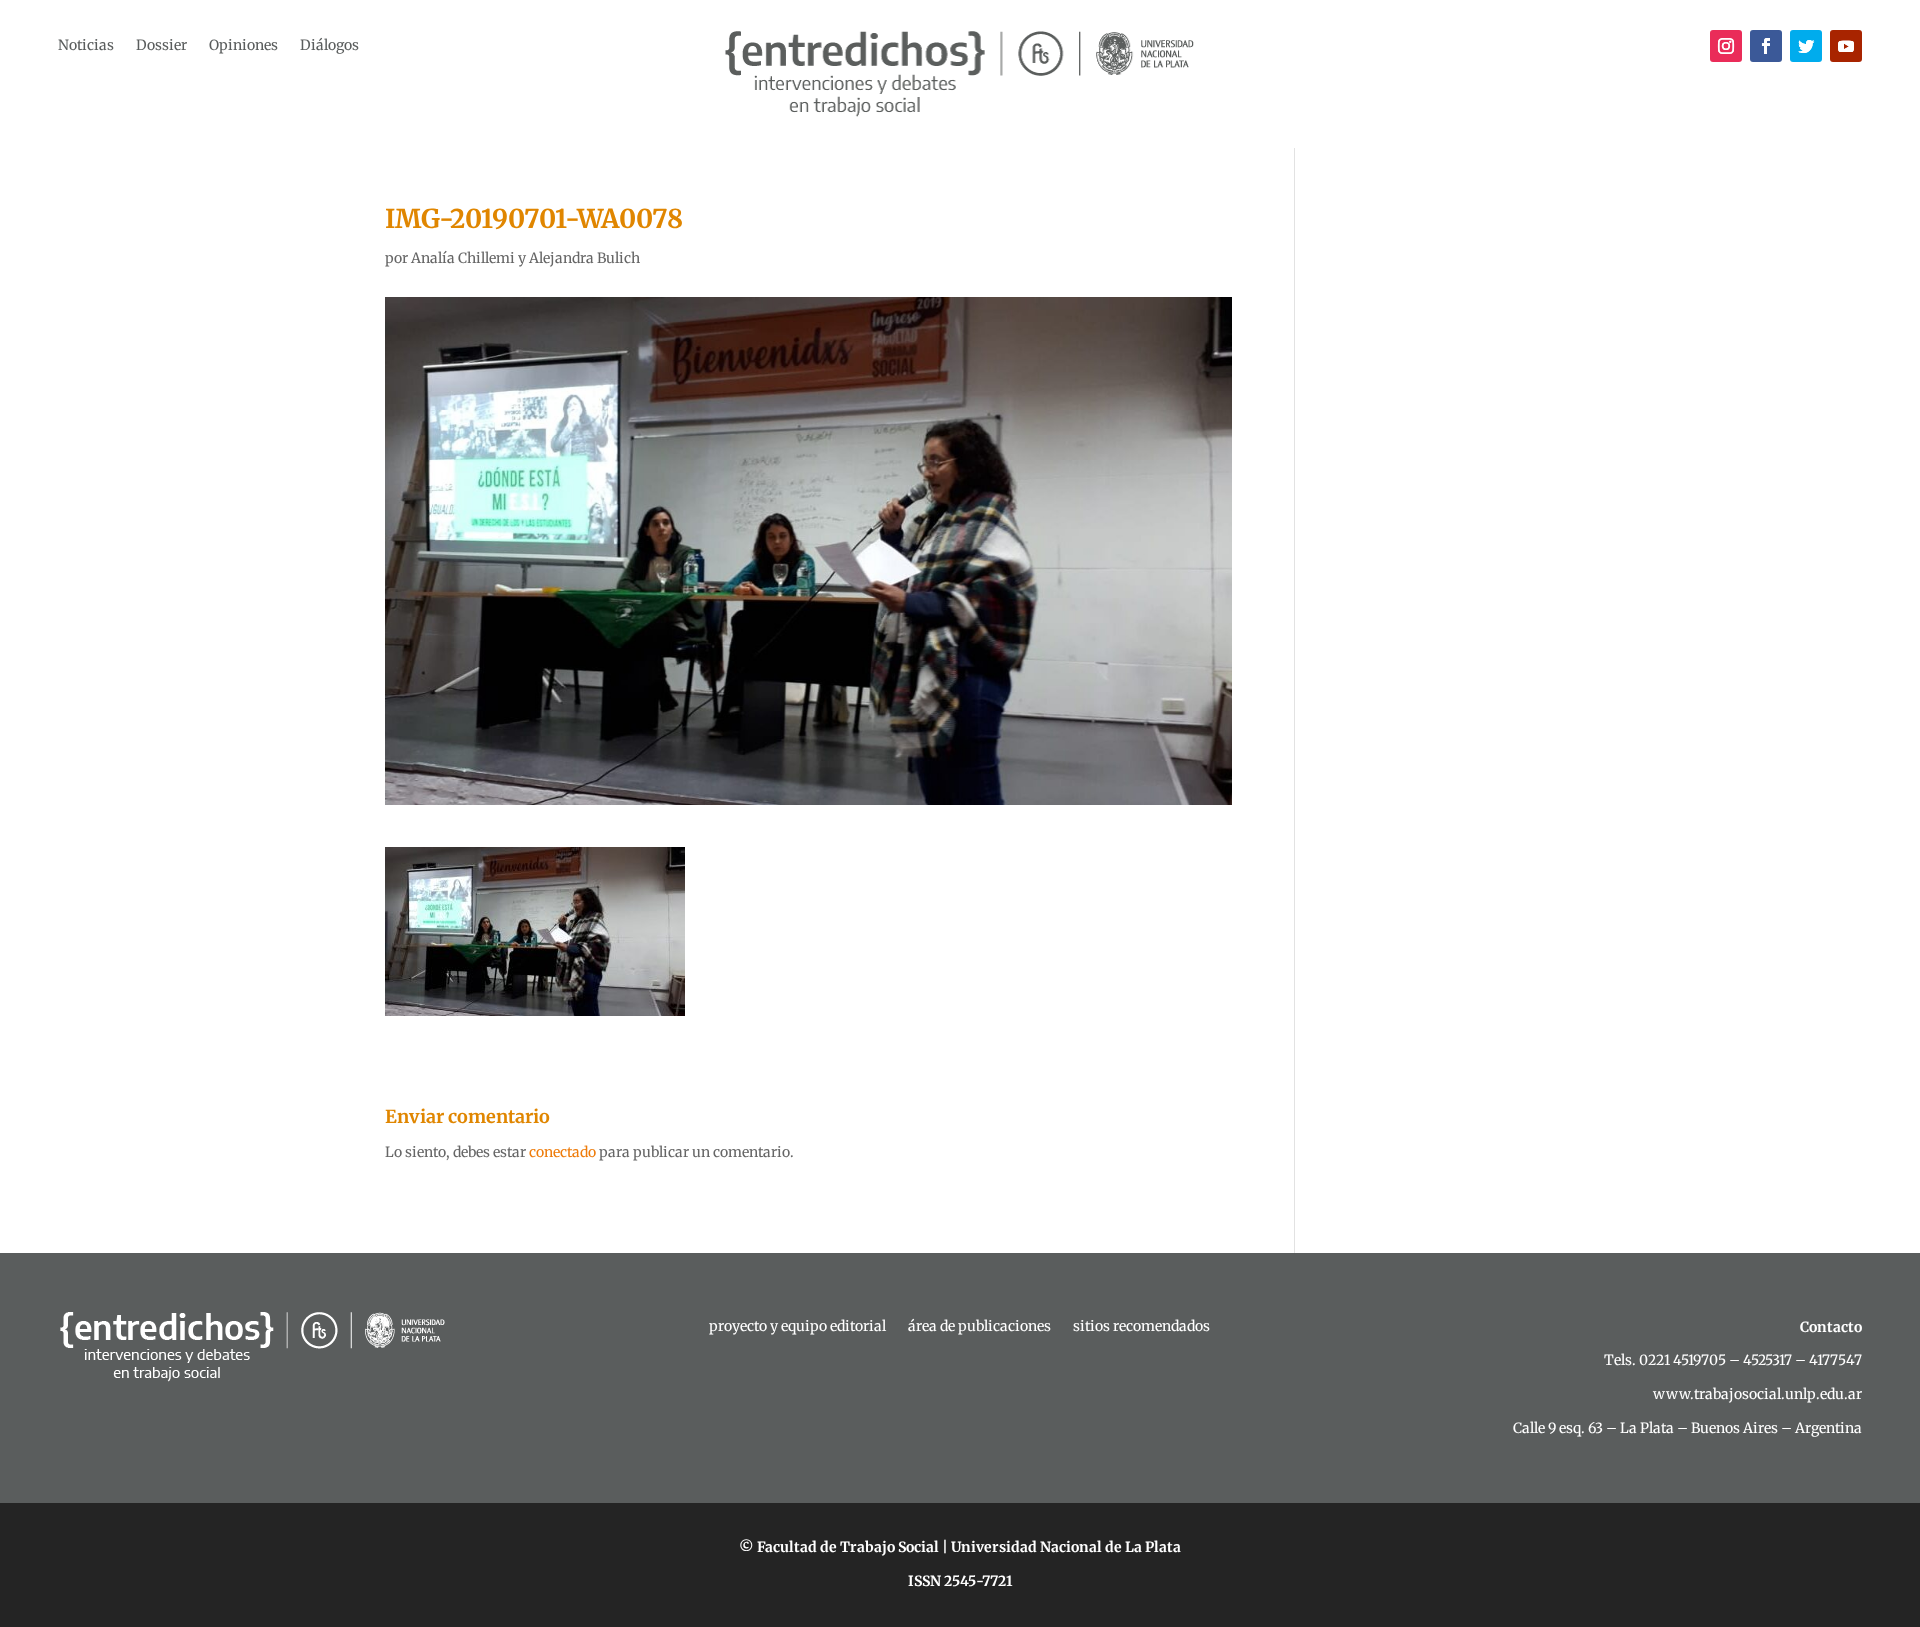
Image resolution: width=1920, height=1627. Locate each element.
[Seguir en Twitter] (1806, 46)
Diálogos (329, 46)
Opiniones (243, 46)
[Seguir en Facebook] (1766, 46)
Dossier (161, 46)
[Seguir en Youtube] (1846, 46)
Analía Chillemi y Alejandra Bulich (525, 258)
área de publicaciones (979, 1327)
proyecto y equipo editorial (797, 1327)
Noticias (86, 46)
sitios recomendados (1141, 1327)
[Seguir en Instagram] (1726, 46)
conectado (562, 1152)
